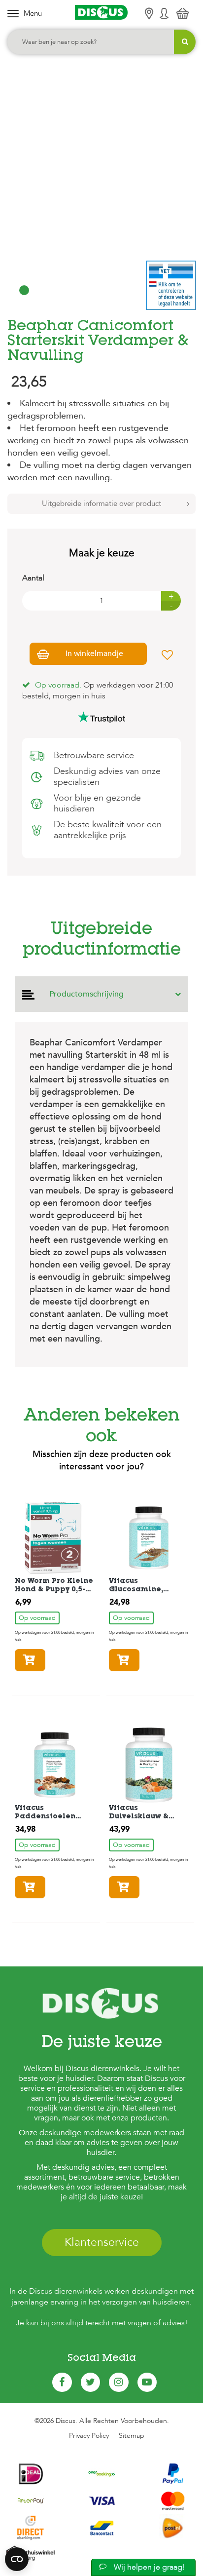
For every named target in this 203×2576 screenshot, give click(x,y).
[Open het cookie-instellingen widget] (17, 2559)
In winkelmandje (94, 654)
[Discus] (101, 12)
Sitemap (132, 2436)
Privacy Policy (89, 2436)
